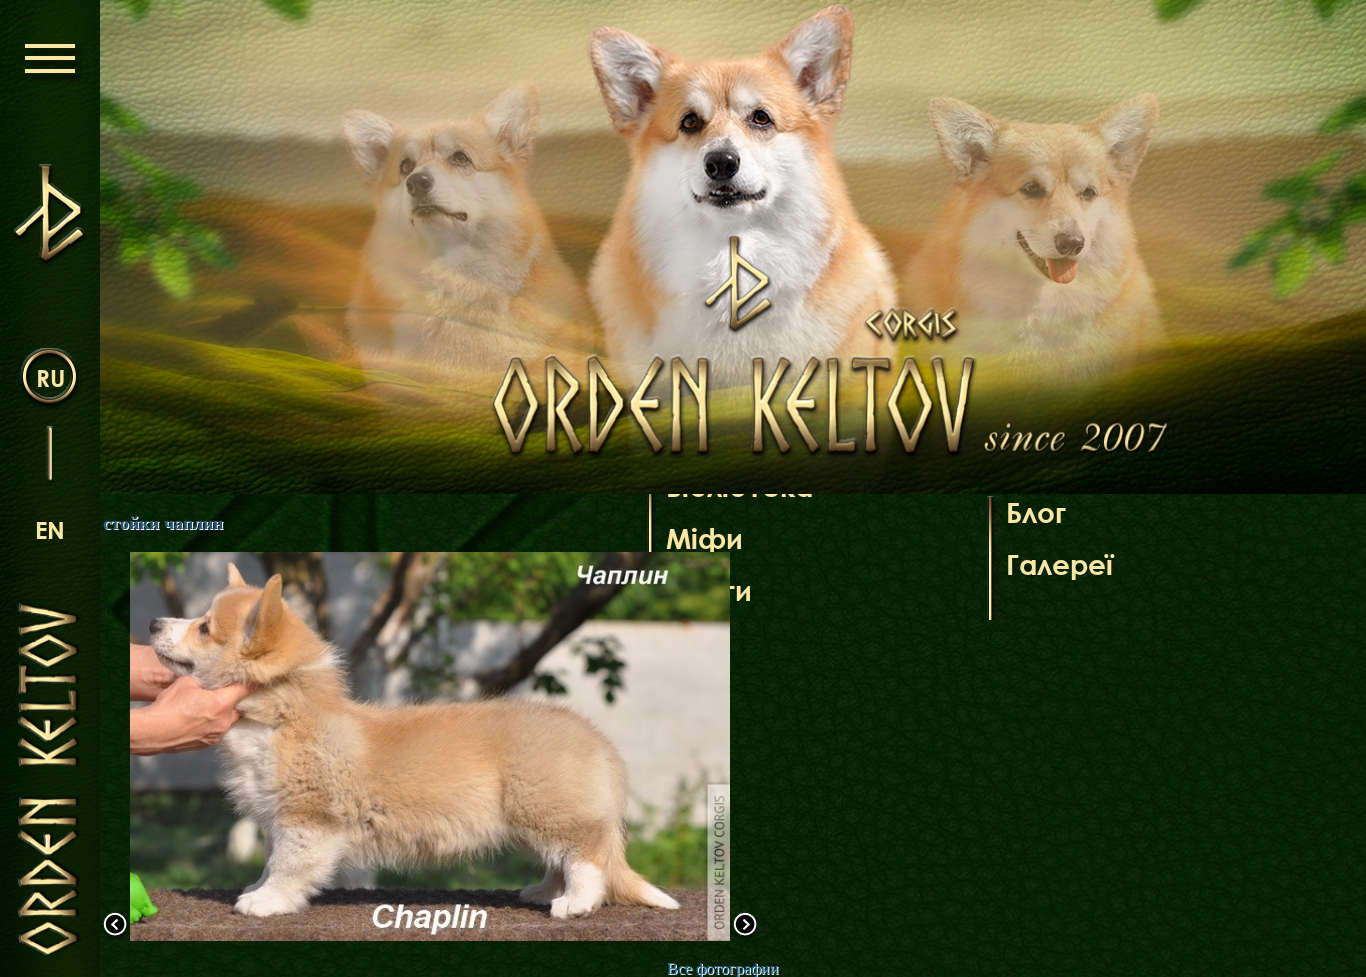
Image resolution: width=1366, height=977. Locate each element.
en (50, 529)
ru (50, 377)
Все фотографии (723, 968)
